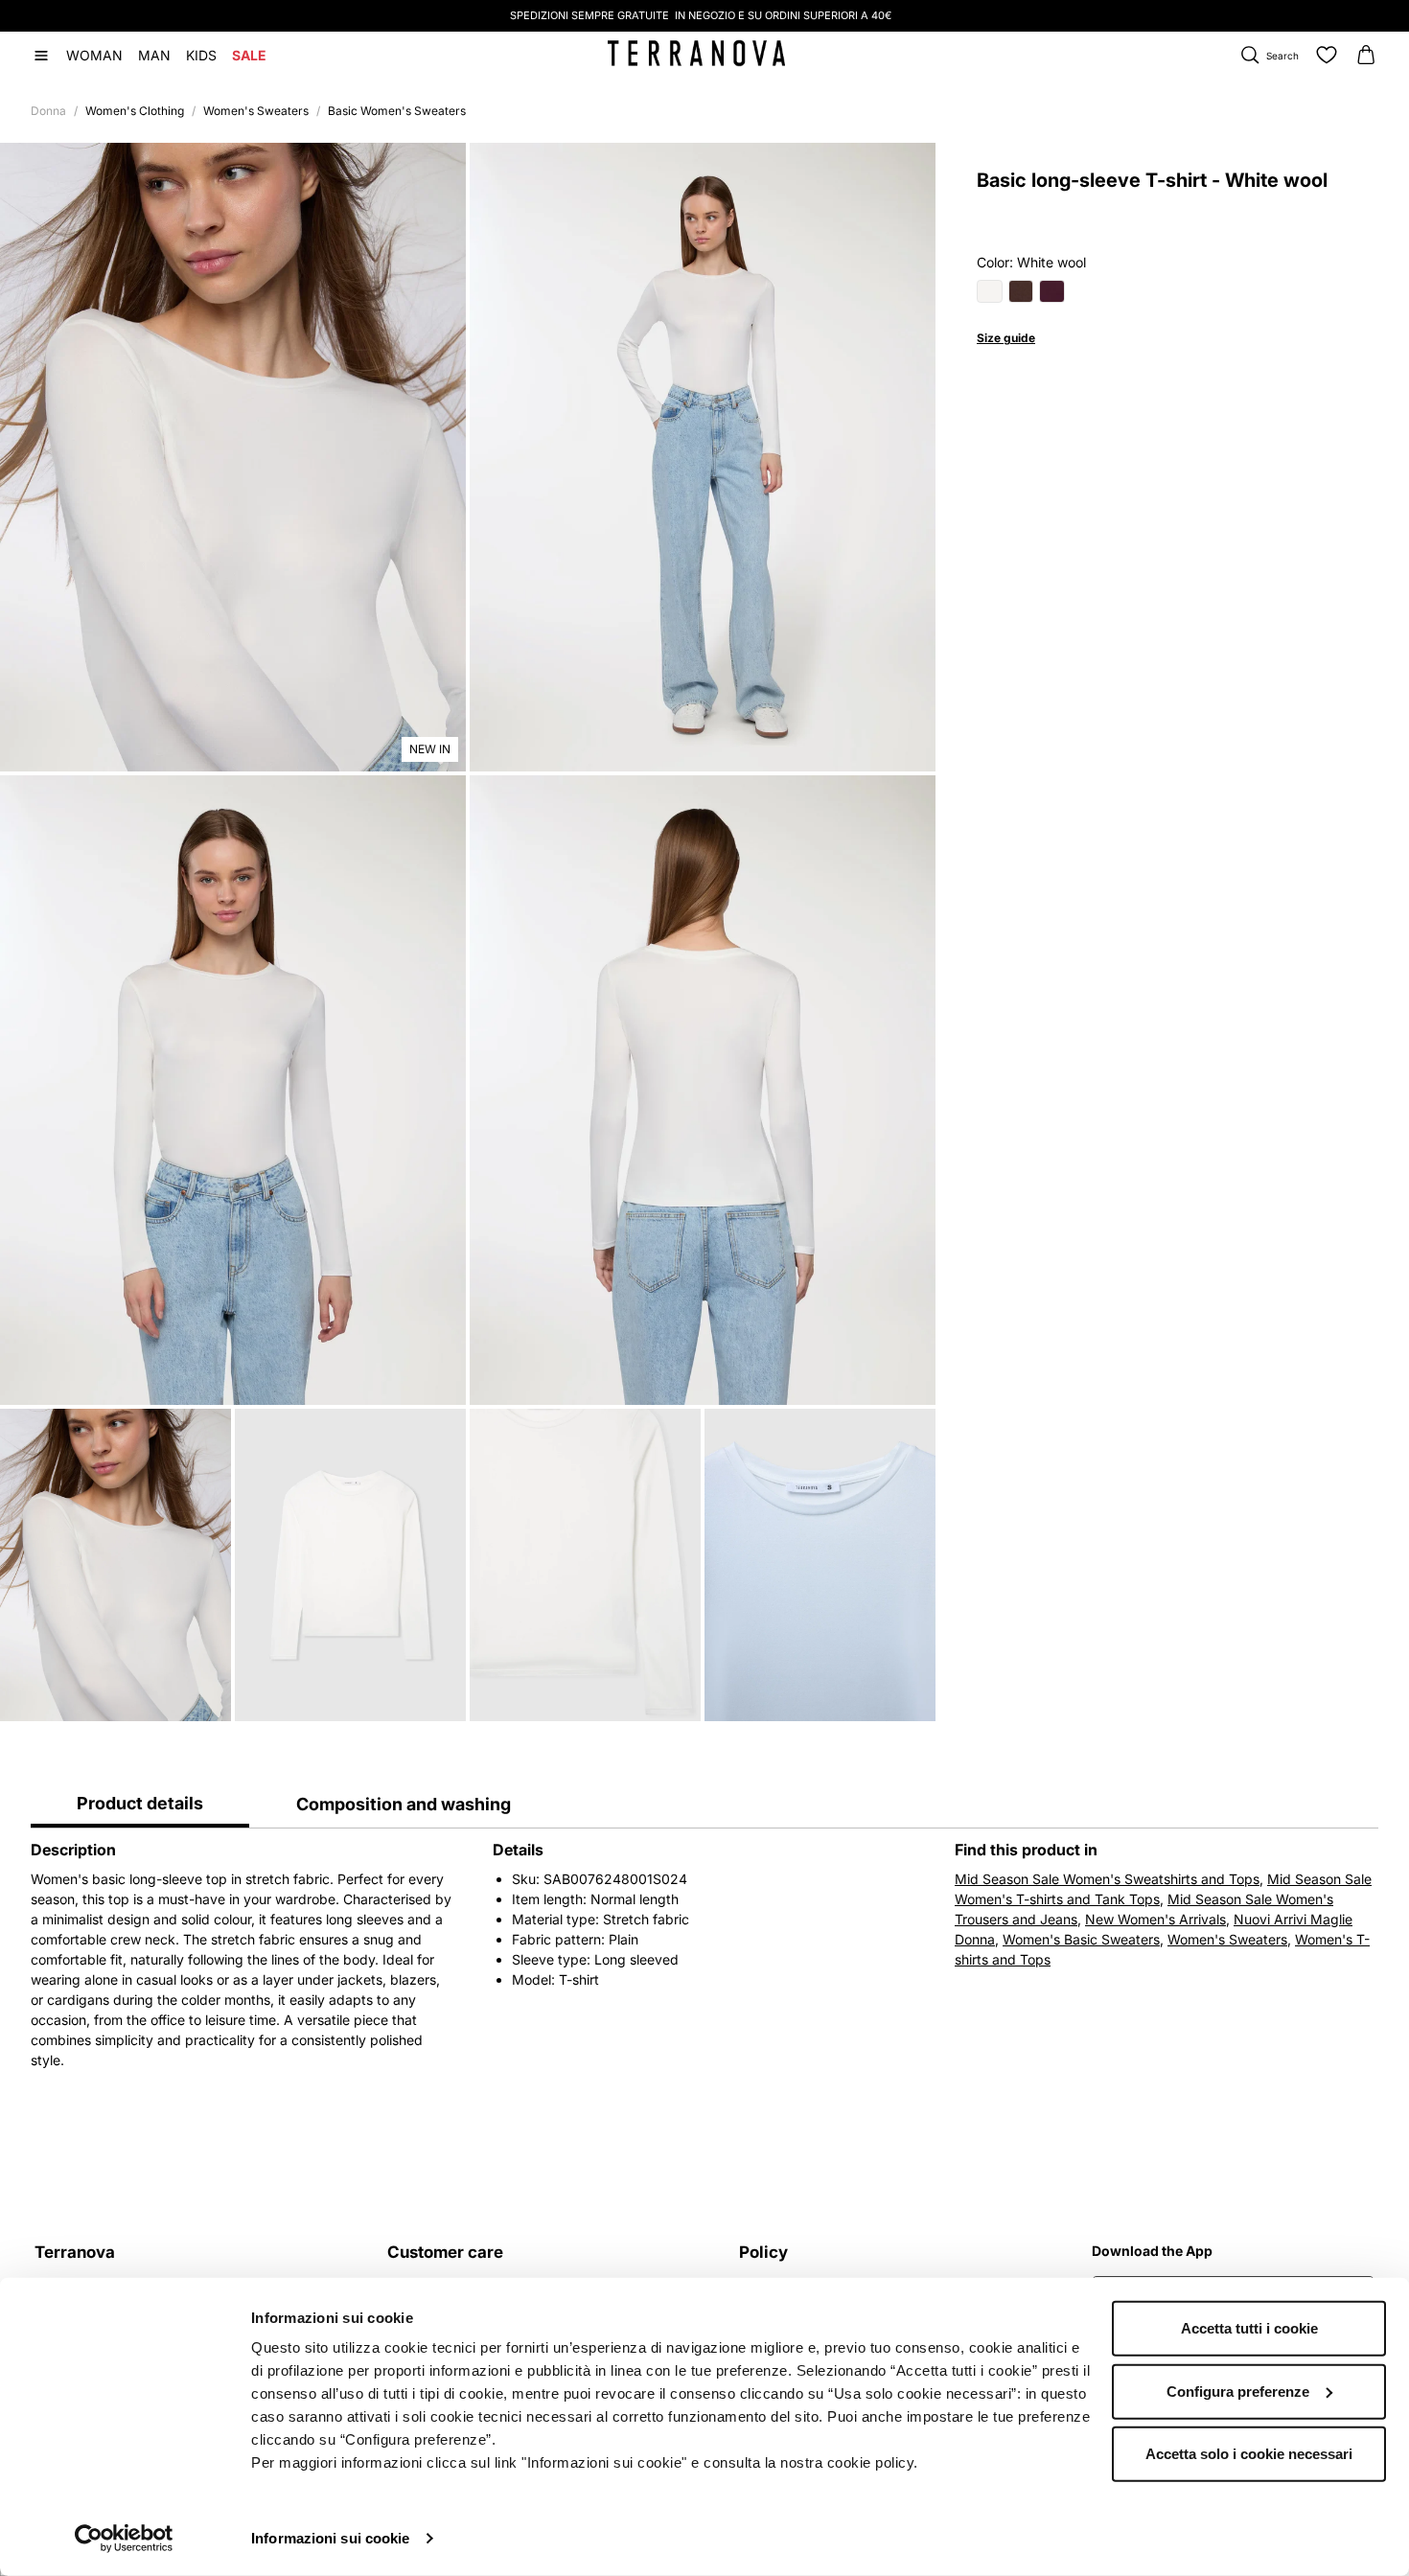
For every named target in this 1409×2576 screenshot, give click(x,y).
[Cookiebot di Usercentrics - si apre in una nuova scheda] (124, 2539)
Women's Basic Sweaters (1081, 1939)
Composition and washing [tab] (404, 1804)
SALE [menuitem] (249, 55)
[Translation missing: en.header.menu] (41, 56)
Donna (48, 111)
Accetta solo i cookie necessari (1249, 2454)
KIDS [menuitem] (201, 55)
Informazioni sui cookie (330, 2538)
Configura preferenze (1238, 2391)
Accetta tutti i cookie (1249, 2328)
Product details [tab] (140, 1803)
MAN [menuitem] (154, 55)
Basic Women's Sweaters (397, 111)
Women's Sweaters (256, 111)
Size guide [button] (1006, 338)
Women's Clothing (135, 111)
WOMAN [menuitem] (94, 55)
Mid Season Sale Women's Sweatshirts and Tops (1107, 1879)
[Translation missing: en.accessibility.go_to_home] (696, 54)
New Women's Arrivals (1155, 1919)
